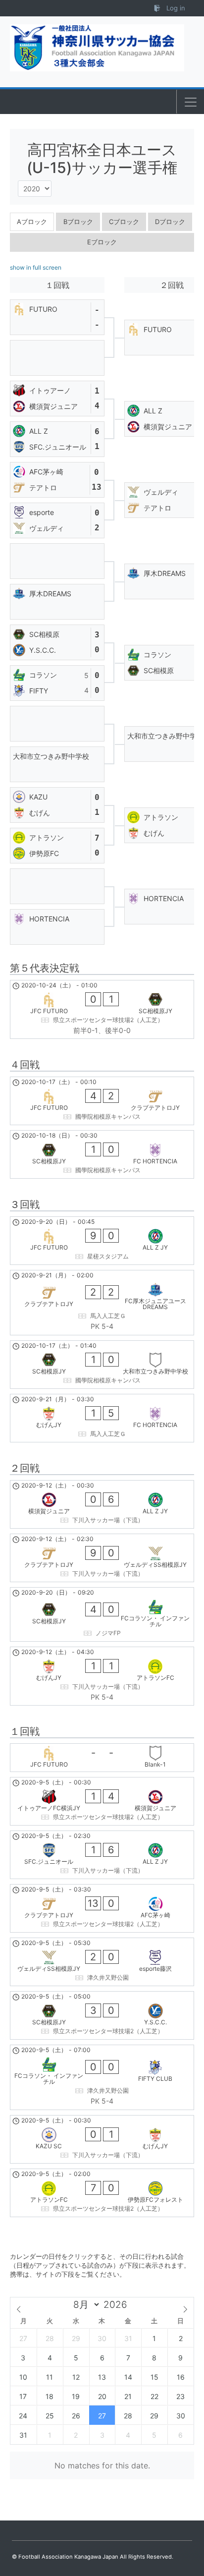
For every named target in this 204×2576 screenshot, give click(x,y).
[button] (191, 102)
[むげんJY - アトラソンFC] (102, 1676)
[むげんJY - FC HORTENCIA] (102, 1418)
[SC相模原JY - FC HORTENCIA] (102, 1154)
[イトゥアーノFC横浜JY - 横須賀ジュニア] (102, 1801)
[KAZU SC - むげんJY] (102, 2139)
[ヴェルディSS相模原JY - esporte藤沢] (102, 1962)
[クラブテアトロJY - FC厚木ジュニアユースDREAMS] (102, 1303)
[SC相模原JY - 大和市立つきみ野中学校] (102, 1365)
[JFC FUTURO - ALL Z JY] (102, 1241)
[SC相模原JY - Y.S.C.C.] (102, 2015)
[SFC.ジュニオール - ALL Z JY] (102, 1855)
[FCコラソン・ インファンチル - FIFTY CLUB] (102, 2077)
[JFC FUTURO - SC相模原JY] (102, 1010)
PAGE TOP (189, 2490)
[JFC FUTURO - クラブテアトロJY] (102, 1101)
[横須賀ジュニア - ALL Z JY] (102, 1504)
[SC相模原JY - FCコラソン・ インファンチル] (102, 1614)
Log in (175, 8)
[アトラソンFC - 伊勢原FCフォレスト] (102, 2193)
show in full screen (36, 267)
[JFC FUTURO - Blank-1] (102, 1758)
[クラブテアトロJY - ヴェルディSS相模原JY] (102, 1558)
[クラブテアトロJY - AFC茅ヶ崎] (102, 1908)
